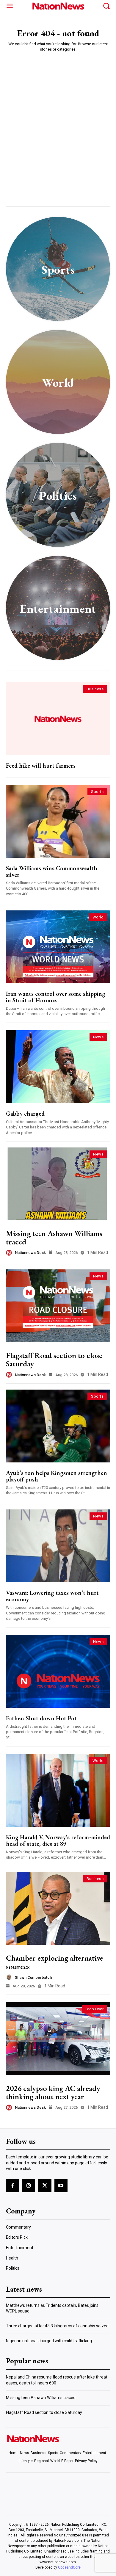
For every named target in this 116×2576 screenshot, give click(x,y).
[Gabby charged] (58, 1067)
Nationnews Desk (30, 1253)
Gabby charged (25, 1114)
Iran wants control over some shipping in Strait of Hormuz (56, 997)
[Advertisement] (58, 117)
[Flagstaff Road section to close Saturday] (58, 1306)
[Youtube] (61, 2186)
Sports (97, 792)
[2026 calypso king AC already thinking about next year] (58, 2039)
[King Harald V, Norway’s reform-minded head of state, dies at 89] (58, 1790)
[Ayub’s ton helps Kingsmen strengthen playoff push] (58, 1426)
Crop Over (95, 2009)
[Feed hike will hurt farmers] (58, 719)
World (98, 917)
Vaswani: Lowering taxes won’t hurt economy (52, 1596)
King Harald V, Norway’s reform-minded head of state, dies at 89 (58, 1840)
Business (95, 689)
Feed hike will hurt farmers (41, 766)
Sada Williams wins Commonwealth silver (52, 871)
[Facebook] (12, 2186)
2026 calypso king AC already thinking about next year (53, 2093)
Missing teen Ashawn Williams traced (54, 1238)
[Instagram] (29, 2186)
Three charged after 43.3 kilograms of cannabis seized (57, 2326)
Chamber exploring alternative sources (55, 1962)
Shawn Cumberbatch (33, 1977)
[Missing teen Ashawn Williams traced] (58, 1184)
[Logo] (58, 6)
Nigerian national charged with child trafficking (49, 2341)
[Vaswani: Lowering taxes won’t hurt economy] (58, 1546)
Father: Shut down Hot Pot (41, 1718)
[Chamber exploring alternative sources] (58, 1908)
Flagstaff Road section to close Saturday (54, 1360)
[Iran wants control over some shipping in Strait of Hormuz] (58, 947)
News (98, 1037)
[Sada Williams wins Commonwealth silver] (58, 821)
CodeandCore (69, 2567)
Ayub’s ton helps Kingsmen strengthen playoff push (57, 1476)
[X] (45, 2186)
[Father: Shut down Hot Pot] (58, 1671)
